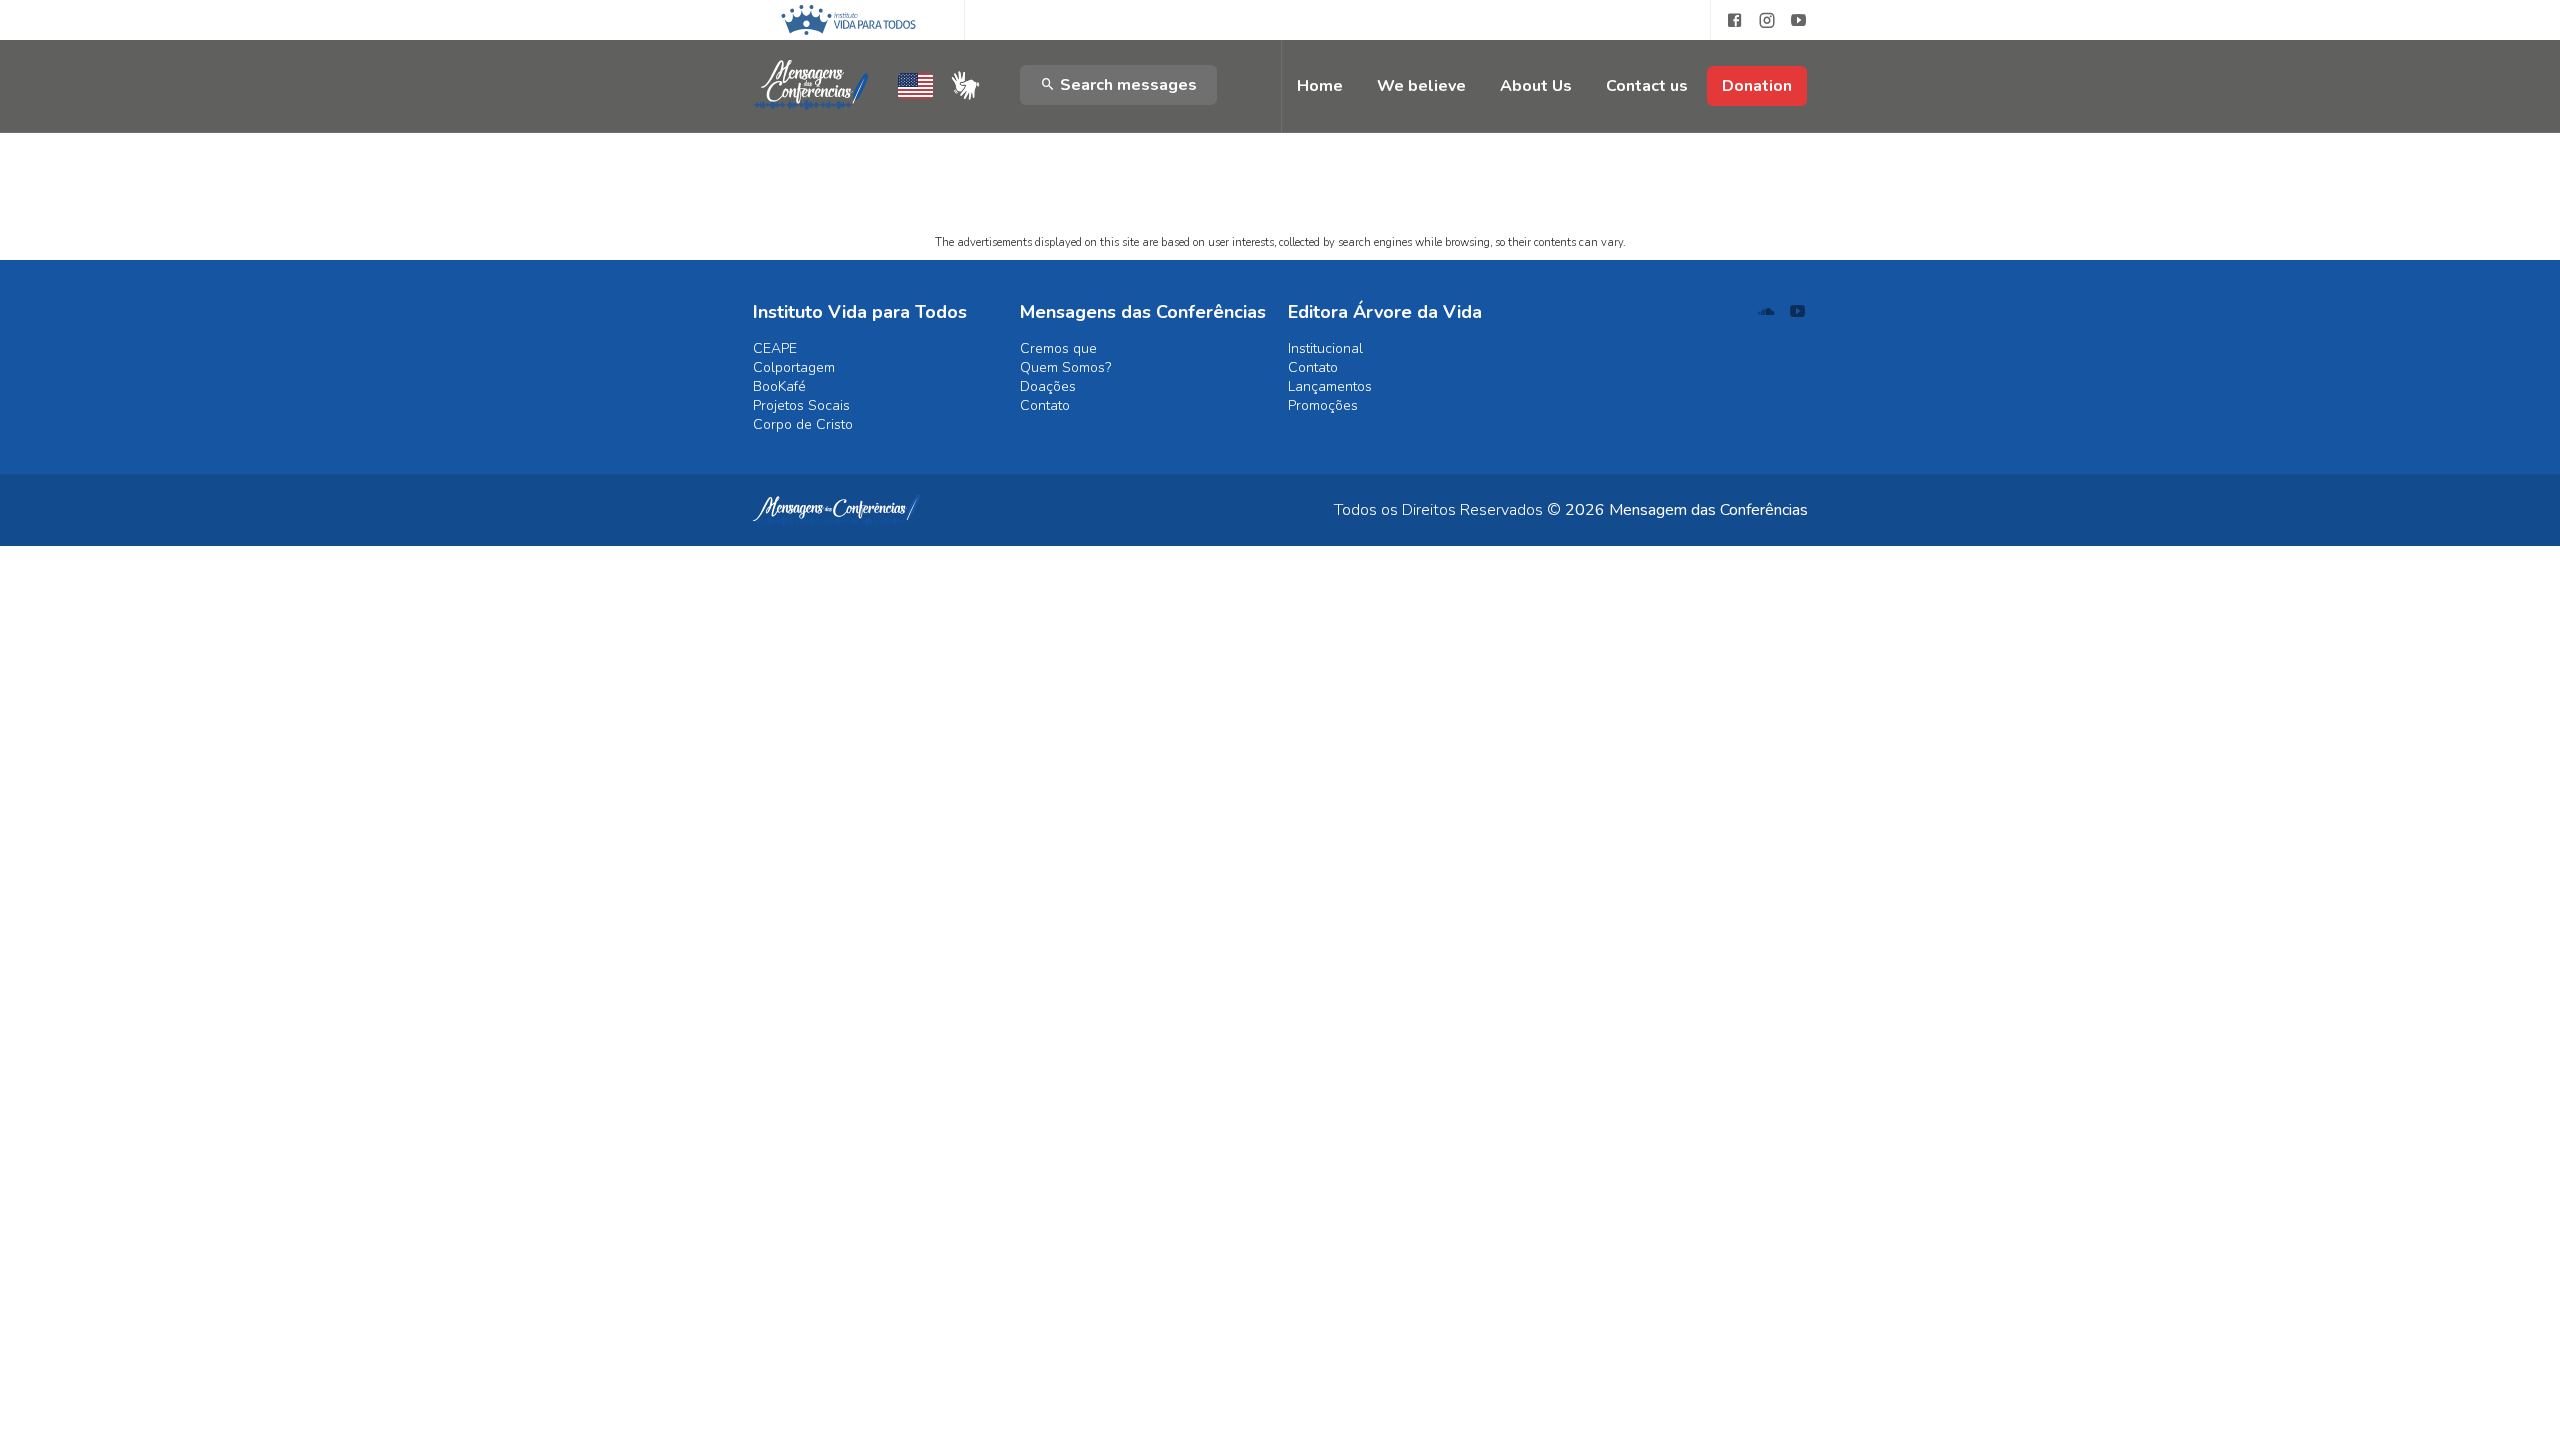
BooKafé (779, 386)
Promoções (1323, 405)
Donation (1757, 86)
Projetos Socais (801, 405)
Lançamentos (1330, 386)
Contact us (1647, 86)
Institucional (1325, 348)
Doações (1048, 386)
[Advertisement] (1280, 135)
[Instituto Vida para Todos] (848, 20)
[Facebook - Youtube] (1727, 20)
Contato (1045, 405)
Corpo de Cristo (803, 424)
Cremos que (1058, 348)
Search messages (1126, 85)
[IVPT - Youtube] (1799, 20)
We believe (1421, 86)
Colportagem (794, 367)
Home (1320, 86)
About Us (1536, 86)
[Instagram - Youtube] (1767, 20)
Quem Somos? (1065, 367)
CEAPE (775, 348)
